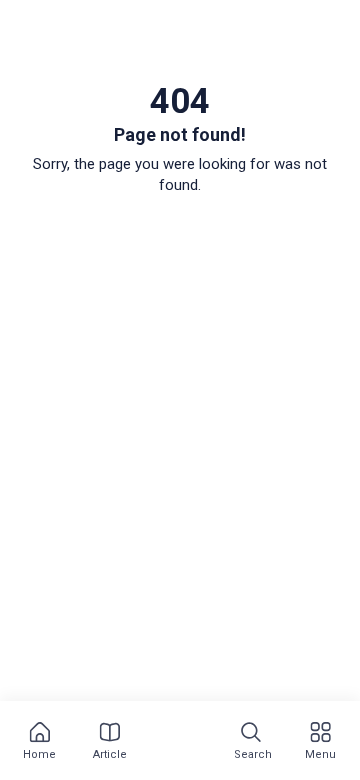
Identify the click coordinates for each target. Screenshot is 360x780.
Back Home (180, 236)
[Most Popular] (180, 742)
